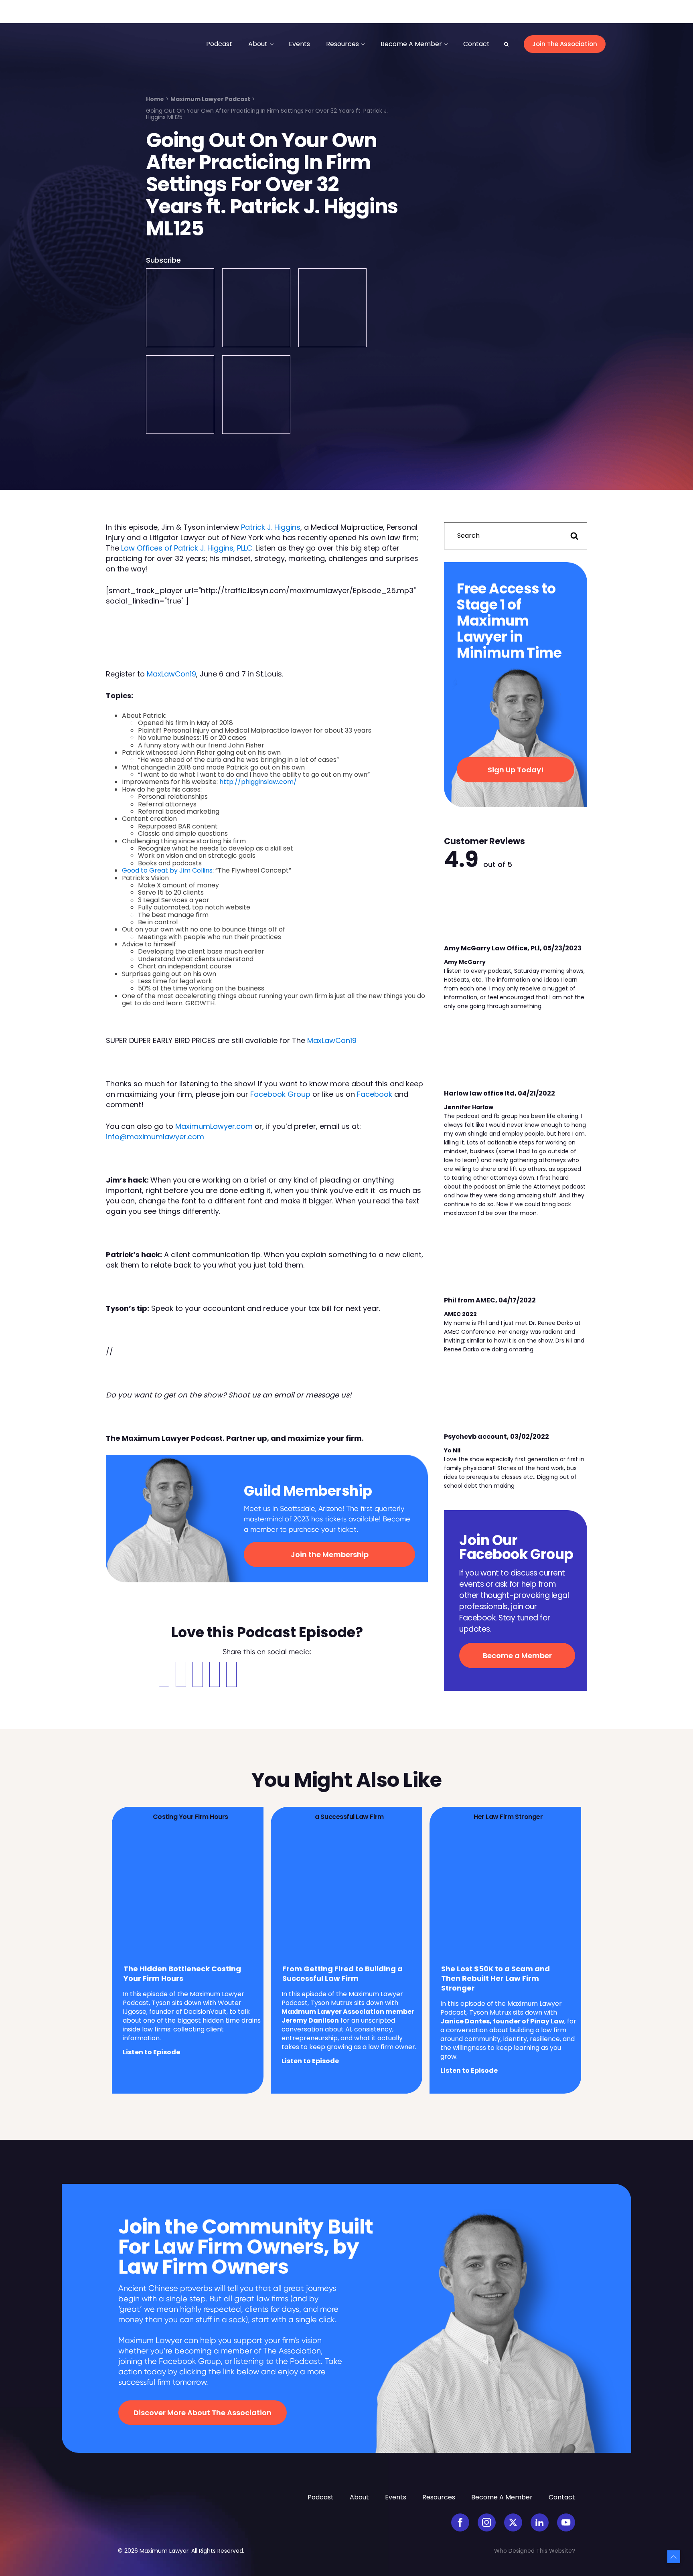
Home (155, 99)
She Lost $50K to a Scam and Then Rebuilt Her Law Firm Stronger (495, 1979)
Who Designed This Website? (535, 2551)
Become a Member (517, 1656)
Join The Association (565, 44)
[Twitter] (181, 1674)
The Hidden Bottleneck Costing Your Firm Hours (182, 1974)
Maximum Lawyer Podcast (210, 99)
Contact (476, 44)
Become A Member (411, 44)
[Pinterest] (215, 1674)
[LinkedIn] (231, 1674)
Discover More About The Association (203, 2413)
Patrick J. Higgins (271, 527)
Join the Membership (330, 1554)
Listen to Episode (151, 2052)
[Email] (198, 1674)
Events (299, 44)
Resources (342, 44)
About (258, 44)
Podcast (219, 44)
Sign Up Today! (516, 770)
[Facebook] (164, 1674)
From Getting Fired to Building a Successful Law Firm (342, 1974)
